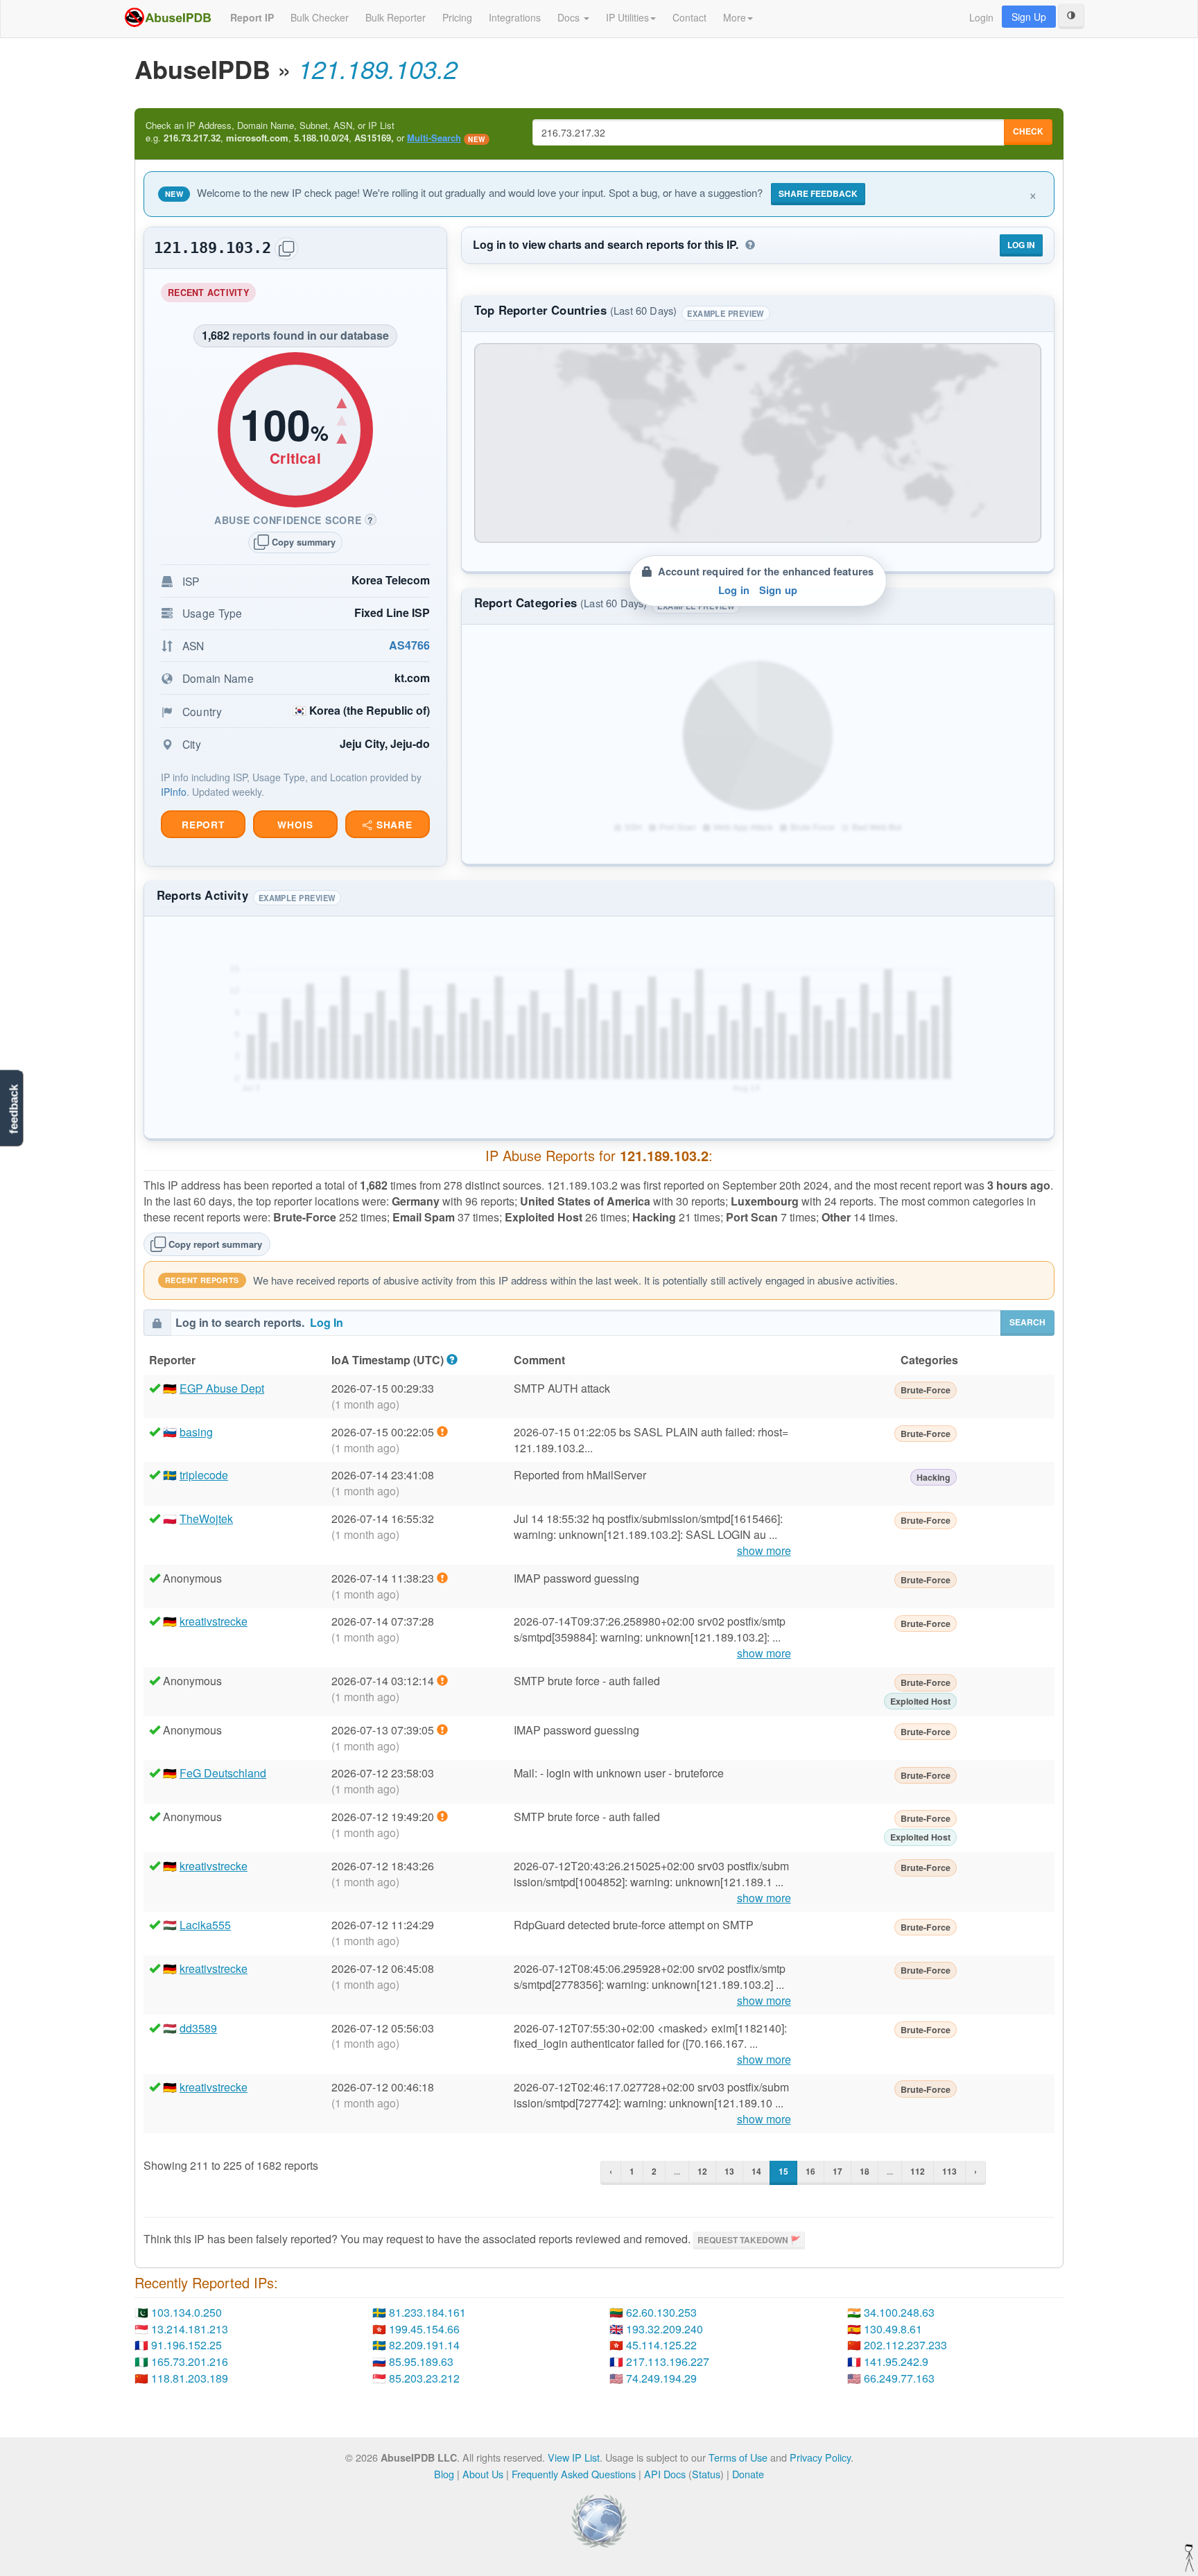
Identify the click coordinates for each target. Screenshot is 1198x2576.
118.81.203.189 (190, 2378)
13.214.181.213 (190, 2329)
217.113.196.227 (668, 2361)
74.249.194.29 (661, 2378)
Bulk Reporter (396, 17)
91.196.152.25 (186, 2345)
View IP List (574, 2457)
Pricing (457, 17)
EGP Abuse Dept (222, 1388)
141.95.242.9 (896, 2361)
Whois (295, 825)
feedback (14, 1109)
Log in (734, 590)
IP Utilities (627, 17)
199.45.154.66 (424, 2329)
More (735, 17)
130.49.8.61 (893, 2329)
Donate (748, 2474)
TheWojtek (206, 1518)
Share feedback (818, 193)
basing (196, 1432)
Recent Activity (212, 294)
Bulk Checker (320, 17)
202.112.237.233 (905, 2345)
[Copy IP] (286, 249)
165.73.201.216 (190, 2361)
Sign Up (1029, 17)
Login (981, 17)
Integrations (515, 17)
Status (706, 2474)
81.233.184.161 (427, 2312)
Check (1028, 131)
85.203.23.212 (424, 2378)
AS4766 (409, 645)
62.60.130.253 (661, 2312)
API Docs (665, 2474)
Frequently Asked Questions (574, 2474)
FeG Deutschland (223, 1773)
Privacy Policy (820, 2457)
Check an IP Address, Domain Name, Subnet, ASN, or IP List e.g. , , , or (315, 132)
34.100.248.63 (899, 2312)
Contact (689, 17)
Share (393, 825)
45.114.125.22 (661, 2345)
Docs (570, 17)
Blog (444, 2474)
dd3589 (198, 2028)
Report (203, 825)
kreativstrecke (214, 1621)
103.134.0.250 (186, 2312)
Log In (1021, 245)
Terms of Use (738, 2457)
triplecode (204, 1475)
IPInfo (174, 792)
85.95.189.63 (421, 2361)
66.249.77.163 (899, 2378)
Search (1027, 1322)
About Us (483, 2474)
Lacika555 (205, 1925)
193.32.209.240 (665, 2329)
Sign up (778, 590)
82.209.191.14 (424, 2345)
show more (764, 1551)
